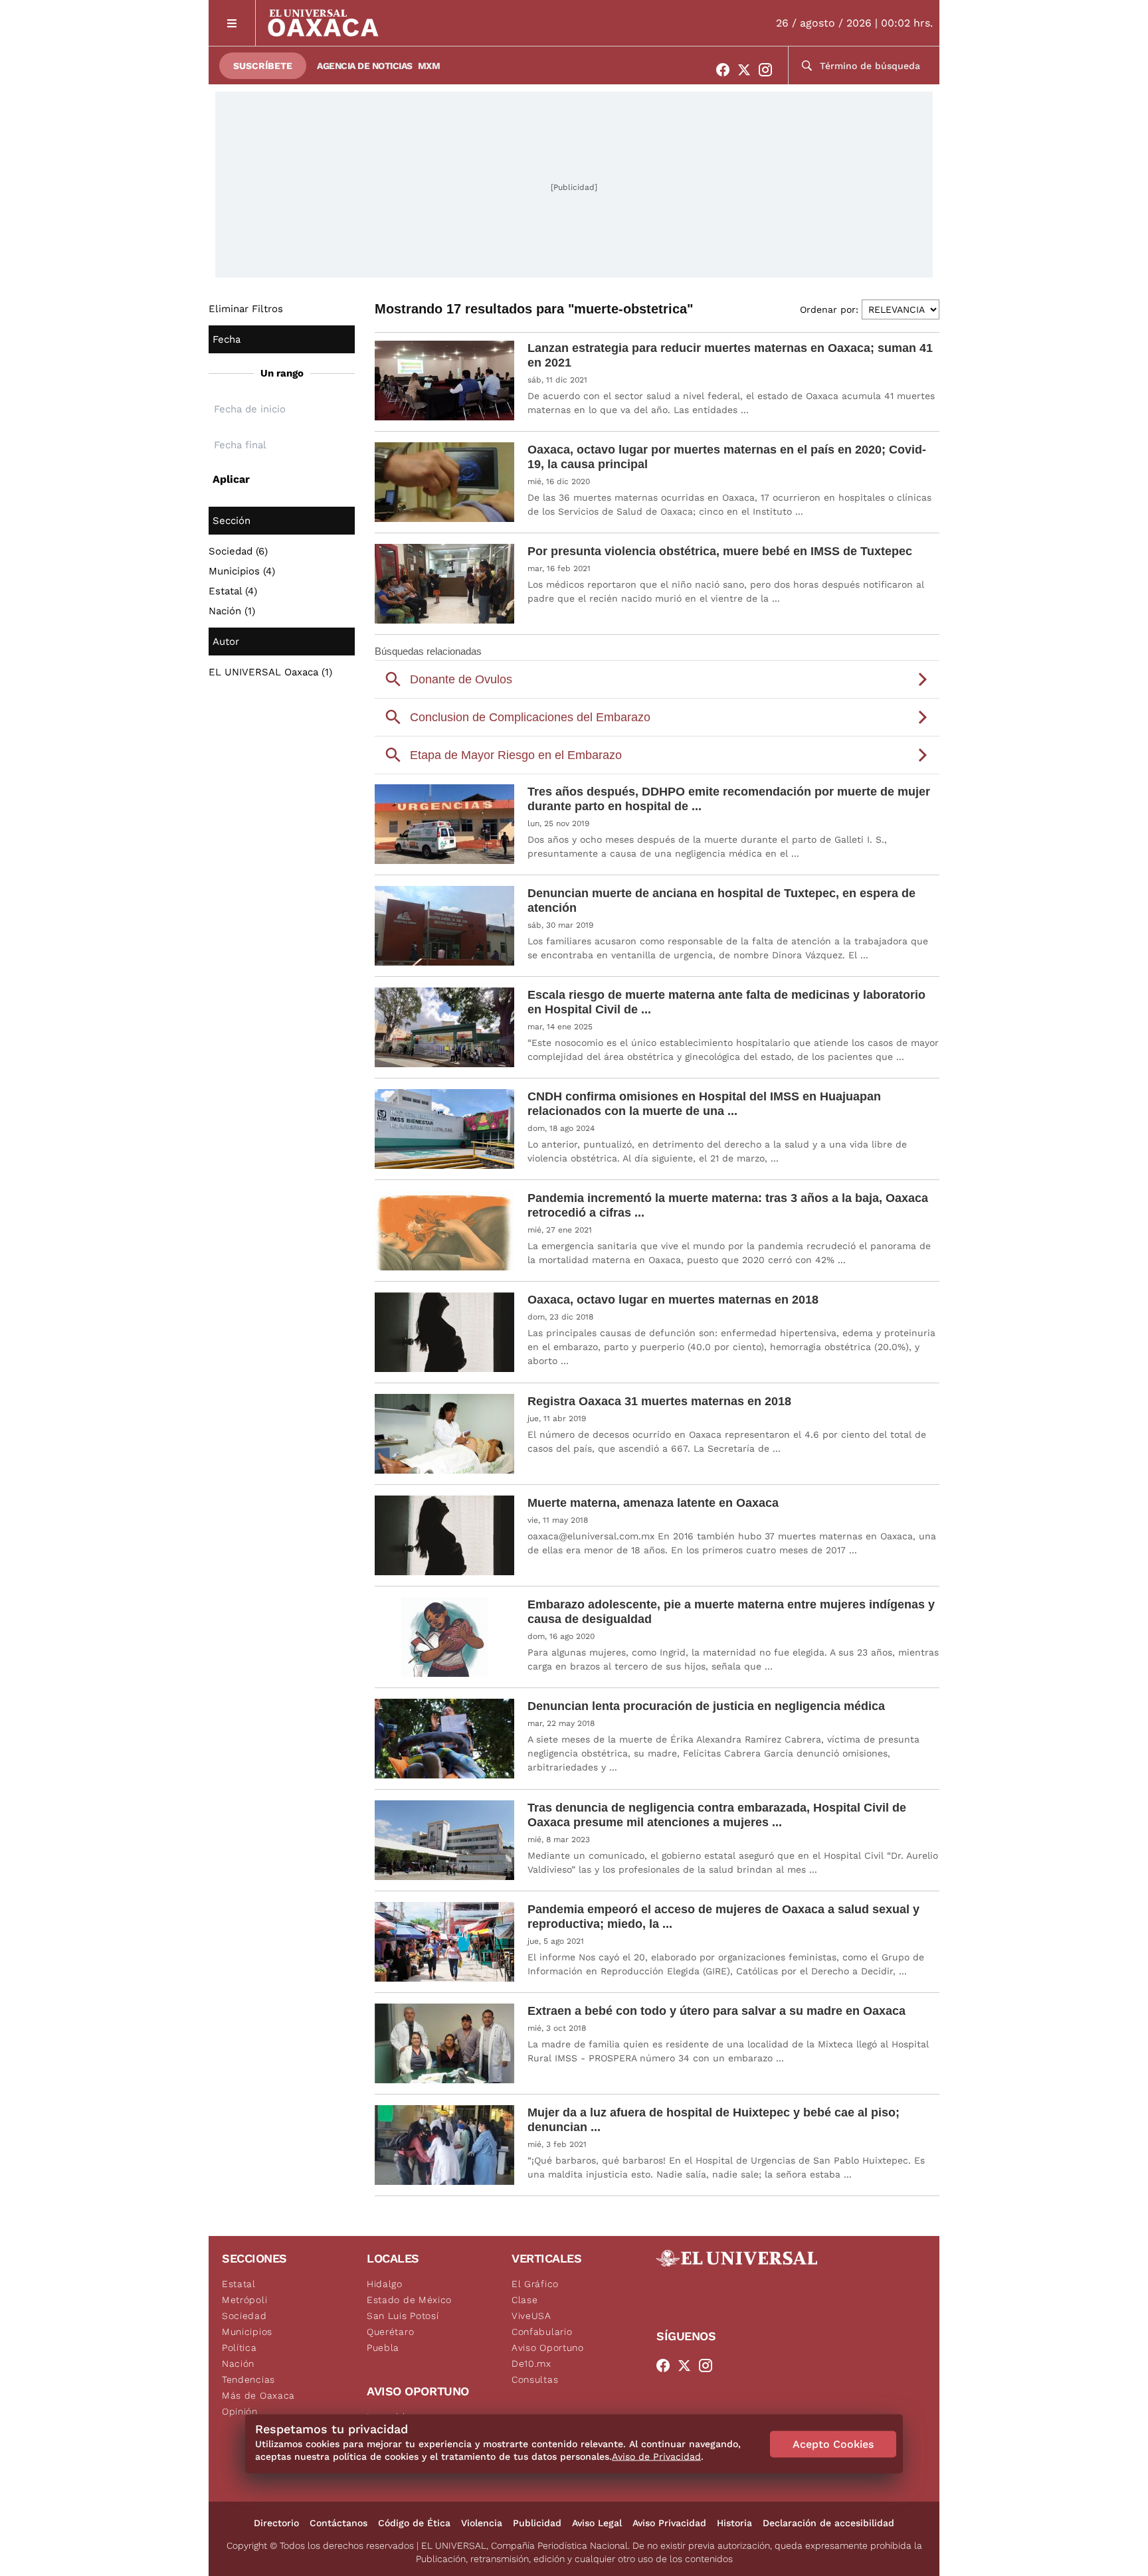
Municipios (247, 2332)
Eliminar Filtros (246, 309)
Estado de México (409, 2300)
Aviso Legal (597, 2523)
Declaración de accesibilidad (828, 2523)
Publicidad (537, 2523)
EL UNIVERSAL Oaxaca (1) (270, 672)
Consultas (535, 2379)
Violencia (482, 2523)
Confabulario (542, 2332)
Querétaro (390, 2332)
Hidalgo (385, 2284)
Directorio (276, 2523)
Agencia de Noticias (365, 66)
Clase (525, 2300)
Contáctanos (338, 2523)
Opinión (240, 2411)
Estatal (239, 2284)
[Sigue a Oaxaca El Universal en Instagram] (769, 70)
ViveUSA (531, 2316)
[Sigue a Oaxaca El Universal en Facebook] (727, 70)
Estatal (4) (233, 591)
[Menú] (232, 23)
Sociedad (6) (238, 551)
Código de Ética (414, 2523)
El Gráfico (535, 2284)
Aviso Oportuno (548, 2348)
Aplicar (231, 479)
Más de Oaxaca (258, 2395)
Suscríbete (263, 66)
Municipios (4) (242, 571)
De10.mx (531, 2363)
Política (239, 2348)
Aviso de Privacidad (656, 2456)
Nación (238, 2363)
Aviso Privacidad (669, 2523)
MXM (429, 66)
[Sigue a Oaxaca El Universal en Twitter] (748, 70)
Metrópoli (244, 2300)
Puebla (383, 2348)
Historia (734, 2523)
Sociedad (244, 2316)
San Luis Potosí (403, 2316)
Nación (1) (232, 611)
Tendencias (248, 2379)
